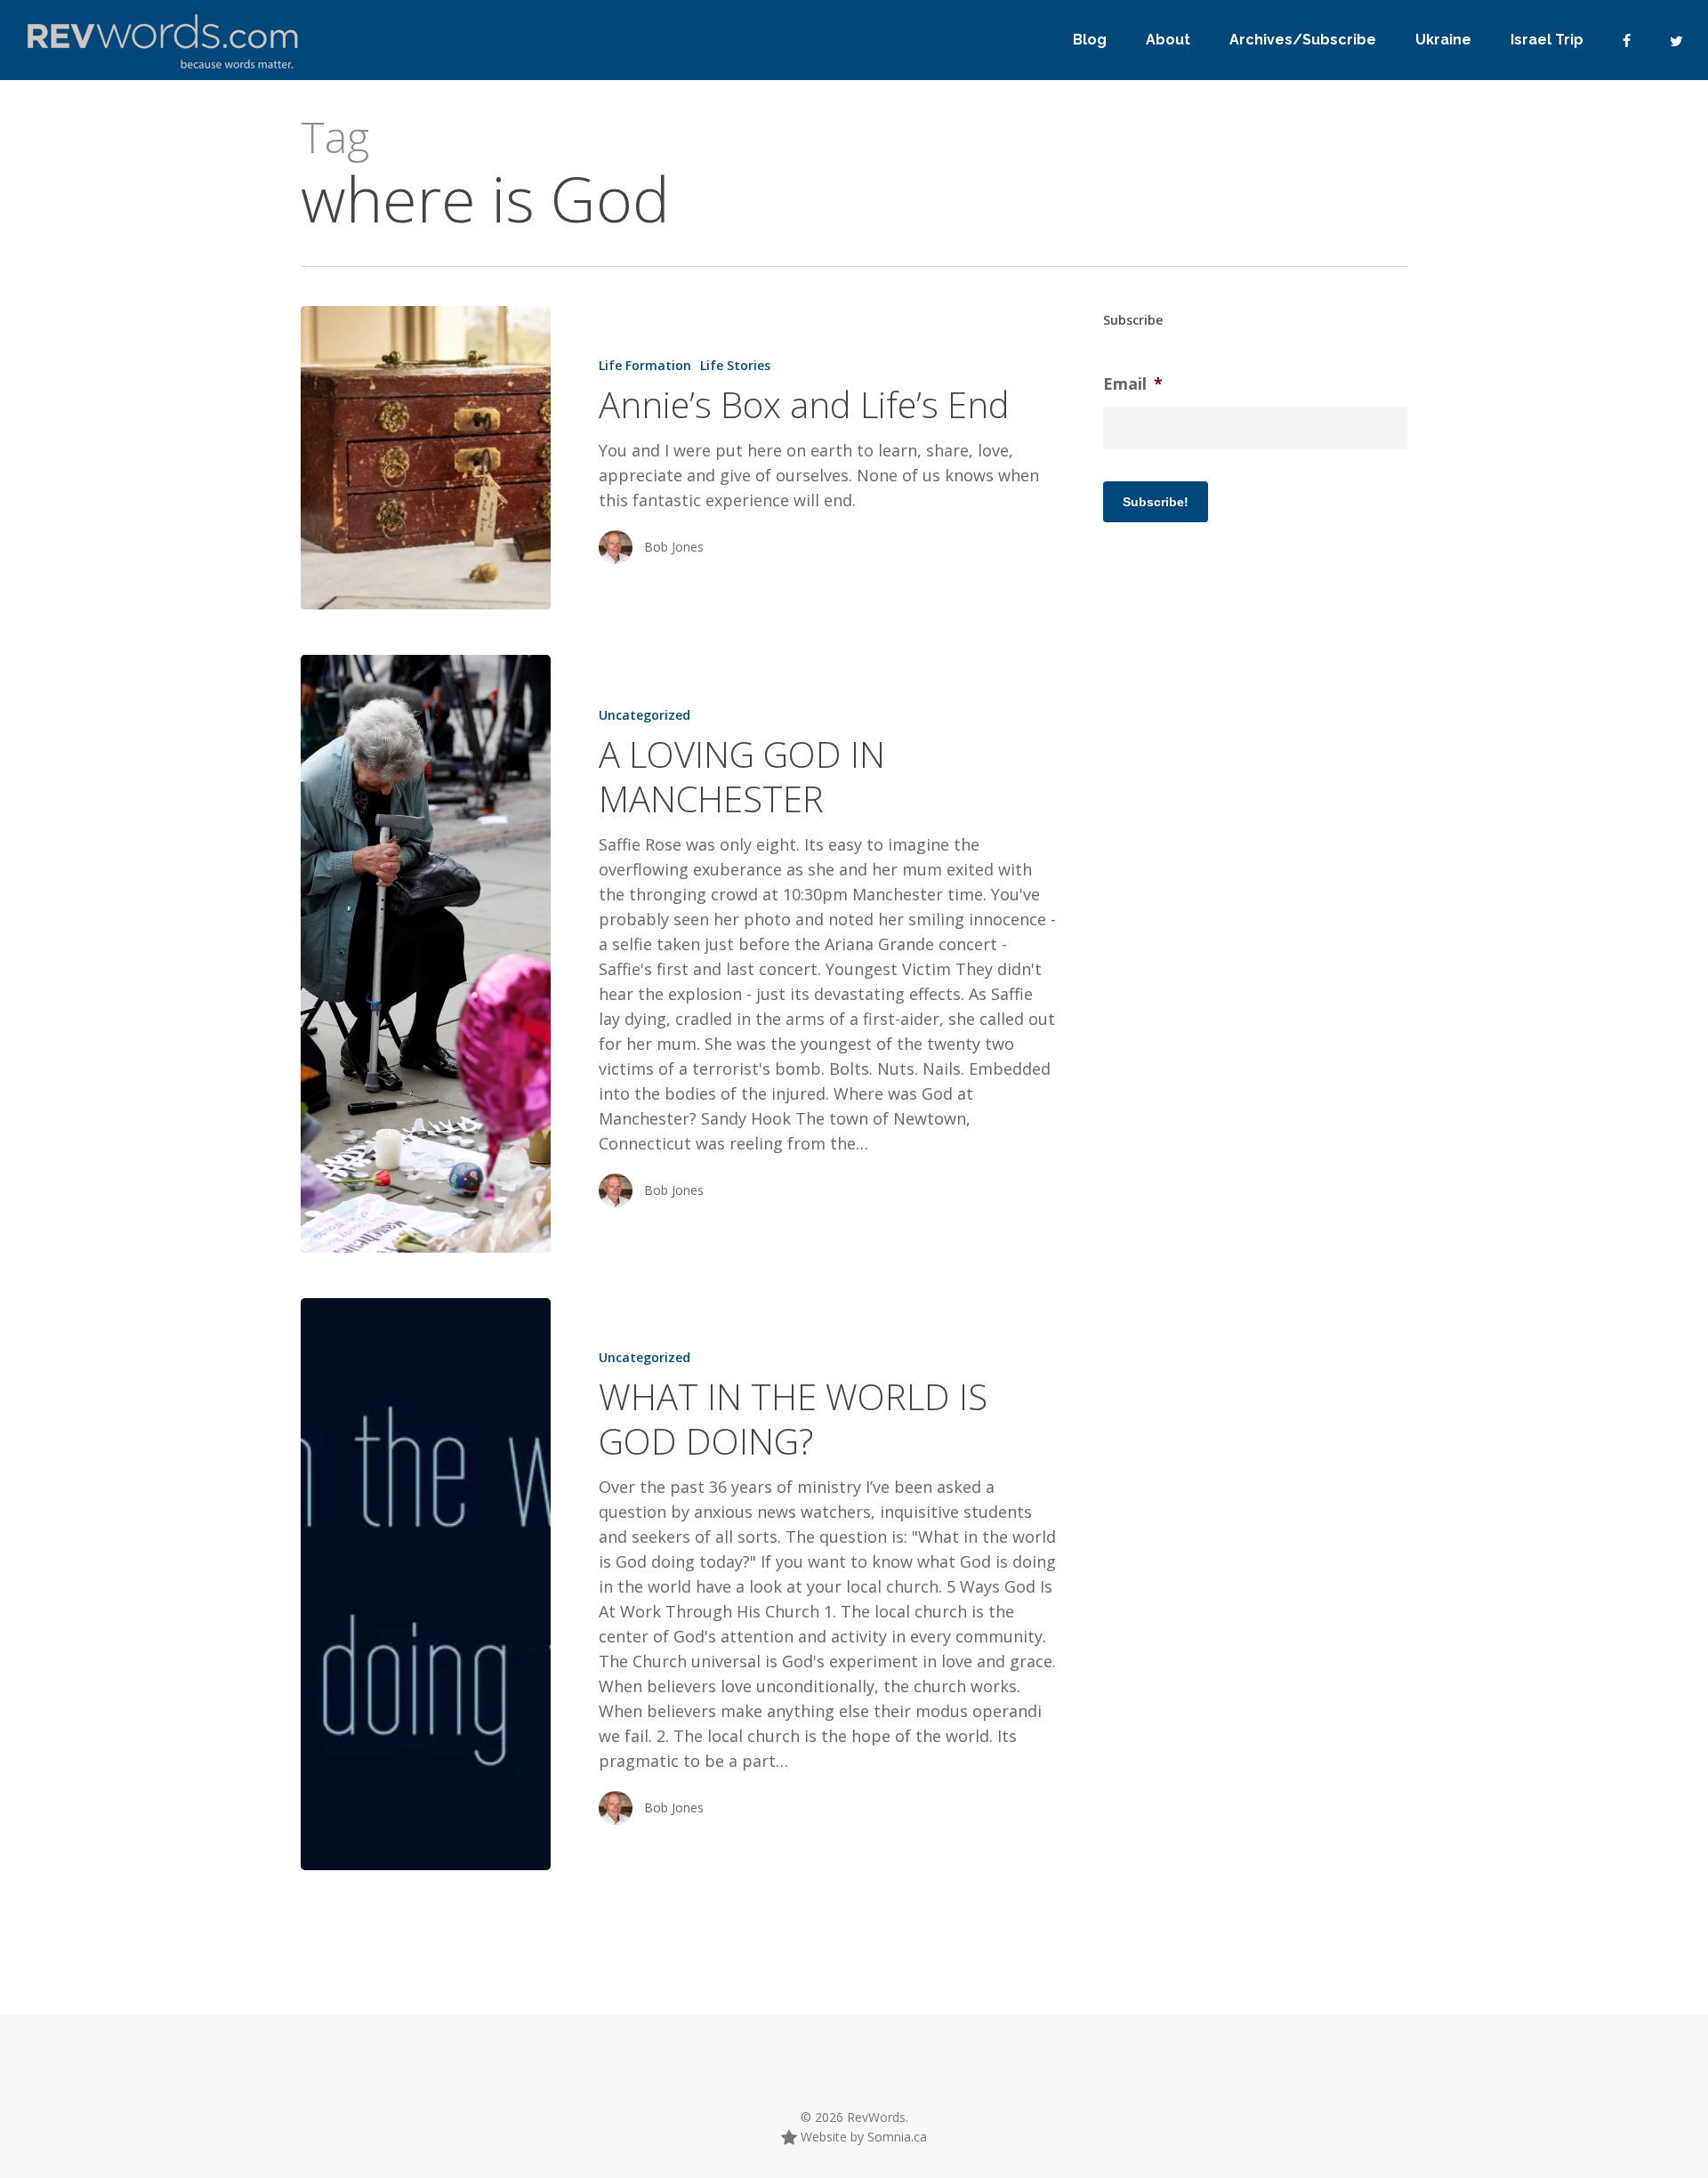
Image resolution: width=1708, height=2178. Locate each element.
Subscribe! (1156, 502)
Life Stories (735, 365)
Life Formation (645, 365)
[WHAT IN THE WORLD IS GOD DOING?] (426, 1584)
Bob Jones (674, 547)
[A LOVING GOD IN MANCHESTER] (426, 953)
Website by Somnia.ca (862, 2137)
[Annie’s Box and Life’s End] (426, 458)
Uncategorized (645, 715)
